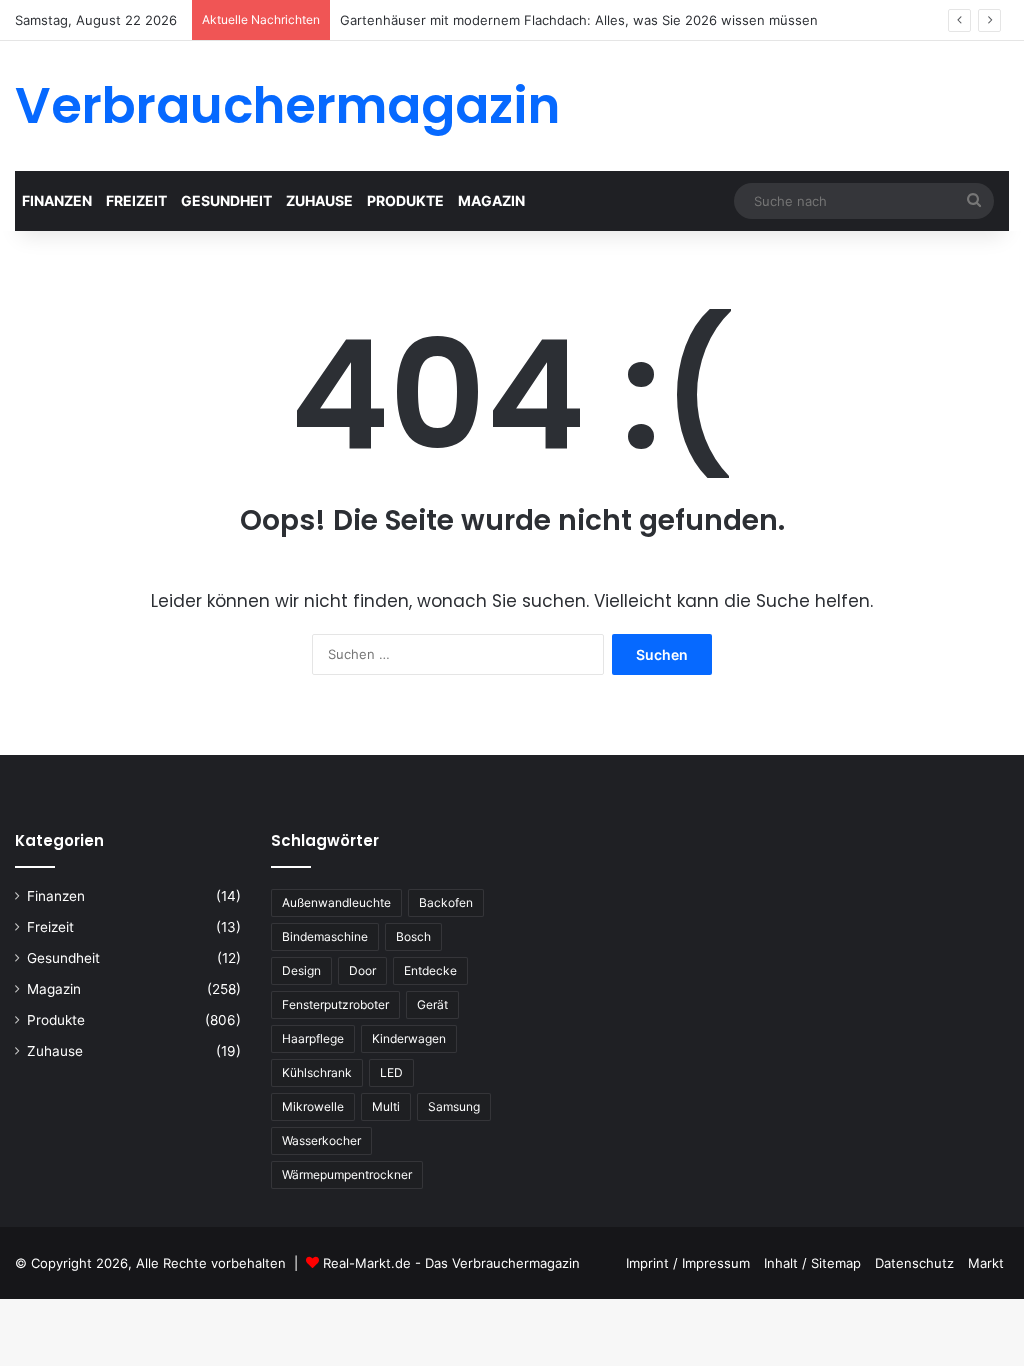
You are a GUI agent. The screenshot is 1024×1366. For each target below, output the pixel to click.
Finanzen (57, 200)
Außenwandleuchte (336, 902)
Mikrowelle (313, 1106)
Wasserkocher (321, 1140)
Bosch (413, 936)
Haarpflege (313, 1038)
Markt (986, 1263)
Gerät (432, 1004)
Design (301, 970)
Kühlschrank (317, 1072)
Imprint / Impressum (688, 1263)
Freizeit (136, 200)
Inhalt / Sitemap (812, 1263)
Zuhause (319, 200)
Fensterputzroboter (335, 1004)
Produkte (405, 200)
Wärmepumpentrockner (347, 1174)
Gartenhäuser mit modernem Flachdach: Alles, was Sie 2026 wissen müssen (579, 20)
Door (362, 970)
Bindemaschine (325, 936)
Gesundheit (226, 200)
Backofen (446, 902)
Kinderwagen (409, 1038)
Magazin (491, 200)
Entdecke (430, 970)
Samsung (454, 1106)
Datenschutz (914, 1263)
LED (391, 1072)
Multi (386, 1106)
